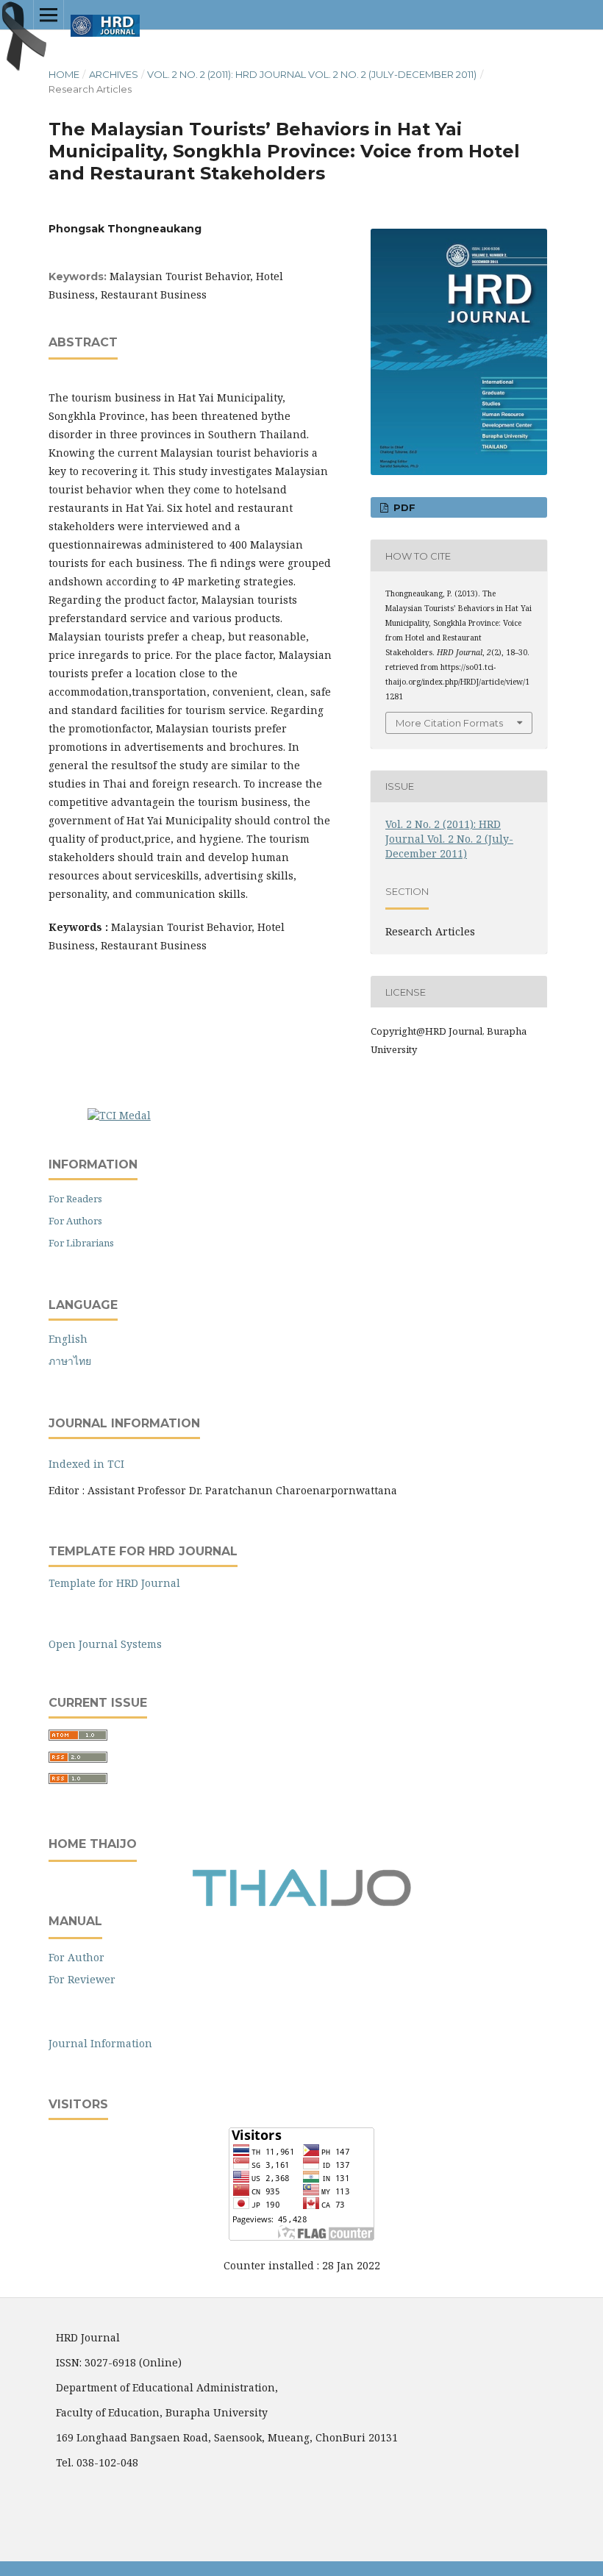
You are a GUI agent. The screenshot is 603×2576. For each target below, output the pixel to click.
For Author (76, 1957)
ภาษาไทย (70, 1361)
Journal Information (100, 2043)
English (68, 1339)
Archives (114, 74)
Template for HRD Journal (114, 1583)
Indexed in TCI (86, 1464)
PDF (403, 507)
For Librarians (81, 1243)
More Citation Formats (449, 723)
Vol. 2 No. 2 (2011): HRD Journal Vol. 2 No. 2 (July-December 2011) (312, 74)
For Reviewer (82, 1979)
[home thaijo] (301, 1903)
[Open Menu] (49, 15)
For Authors (75, 1221)
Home (64, 74)
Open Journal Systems (105, 1644)
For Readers (75, 1199)
